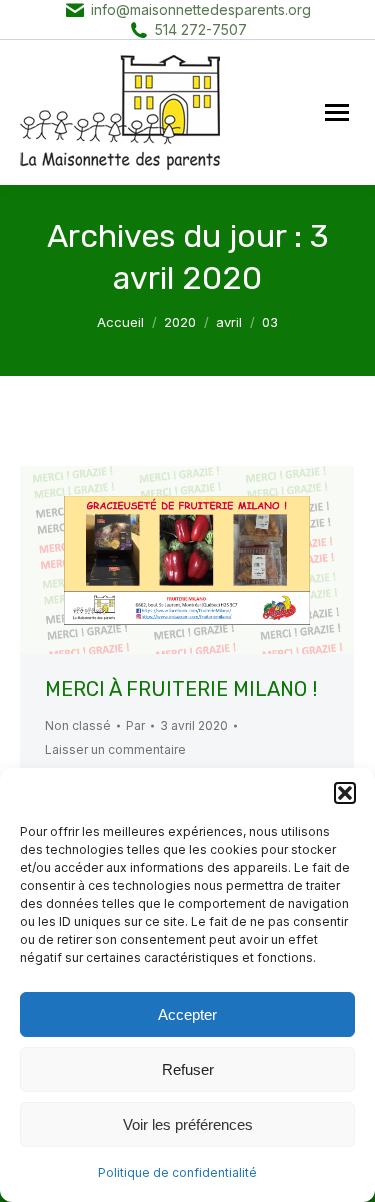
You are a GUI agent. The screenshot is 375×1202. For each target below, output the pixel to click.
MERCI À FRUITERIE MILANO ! (181, 689)
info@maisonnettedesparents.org (201, 9)
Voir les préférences (188, 1124)
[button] (345, 793)
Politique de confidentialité (177, 1172)
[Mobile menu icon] (337, 112)
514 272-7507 (201, 29)
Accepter (187, 1014)
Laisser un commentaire (115, 749)
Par (135, 725)
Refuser (188, 1069)
